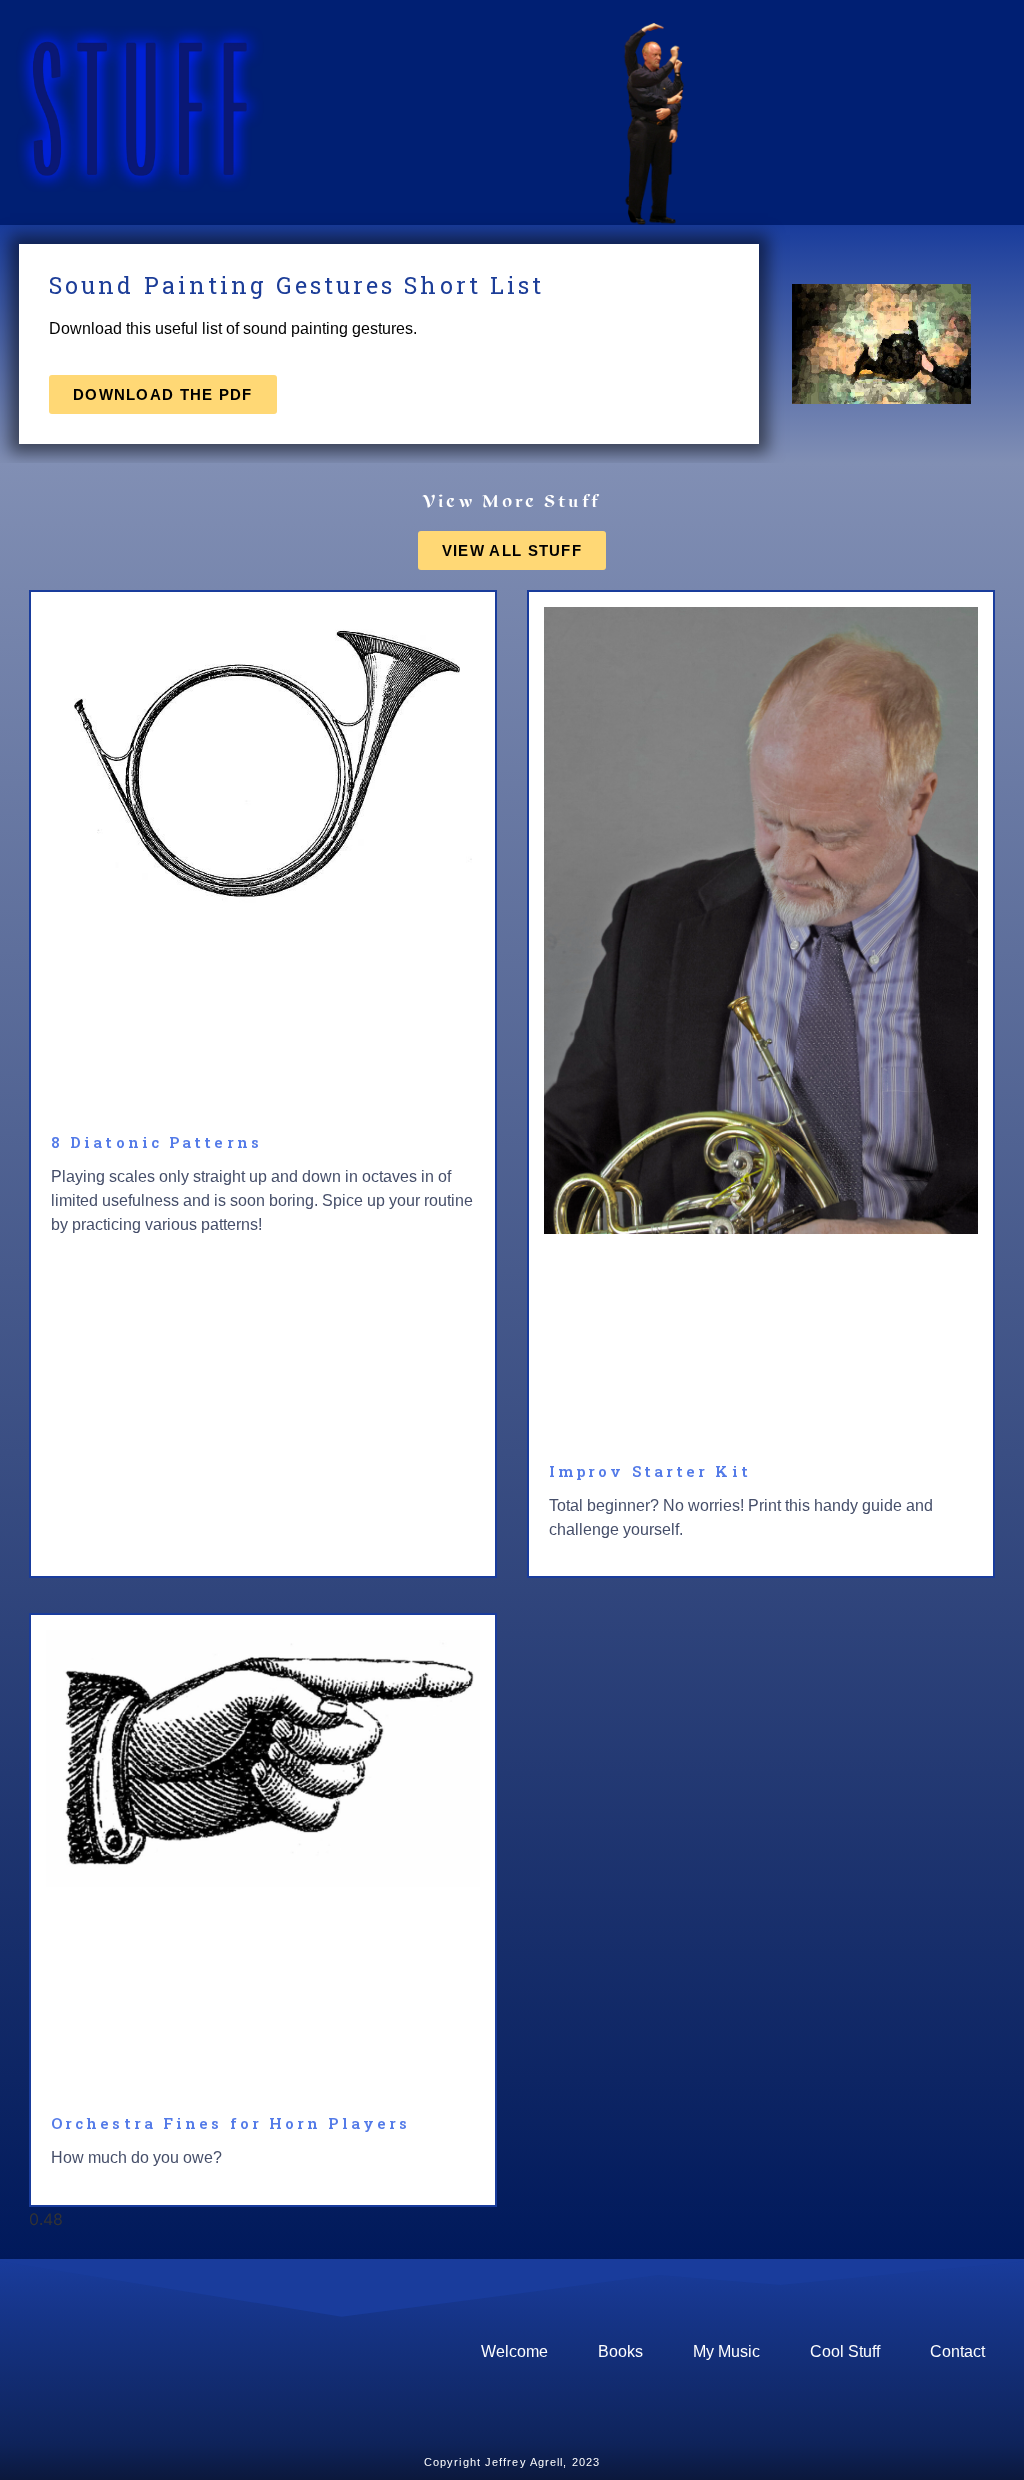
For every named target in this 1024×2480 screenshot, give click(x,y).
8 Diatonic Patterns (156, 1142)
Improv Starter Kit (650, 1471)
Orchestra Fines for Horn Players (230, 2123)
